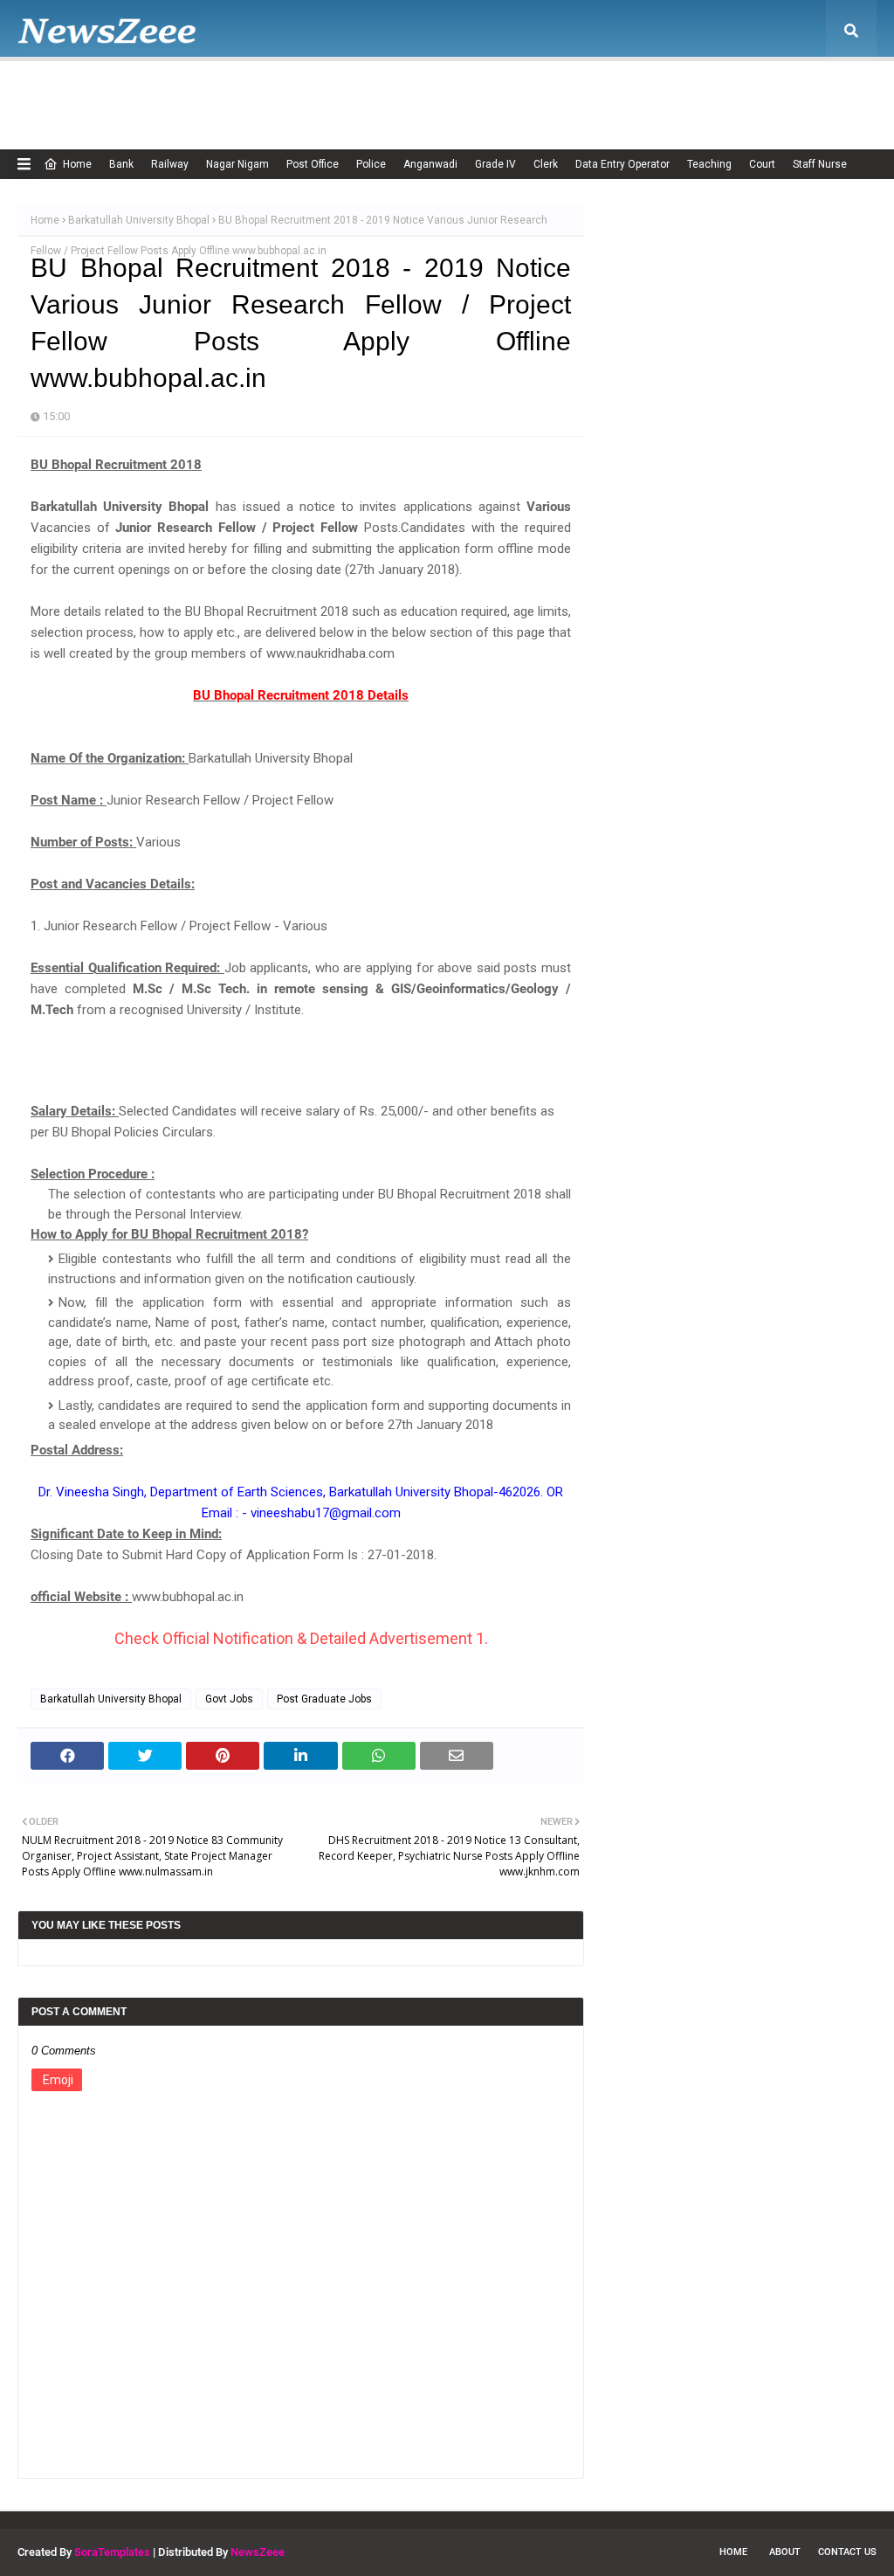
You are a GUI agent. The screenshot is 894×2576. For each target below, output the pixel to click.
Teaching (709, 164)
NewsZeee (258, 2552)
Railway (170, 164)
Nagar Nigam (237, 164)
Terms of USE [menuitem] (643, 92)
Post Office (313, 164)
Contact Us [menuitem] (736, 92)
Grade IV (495, 164)
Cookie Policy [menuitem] (353, 92)
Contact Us (847, 2552)
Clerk (546, 164)
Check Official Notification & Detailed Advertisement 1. (301, 1638)
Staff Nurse (820, 164)
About (785, 2552)
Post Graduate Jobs (324, 1699)
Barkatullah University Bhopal (139, 220)
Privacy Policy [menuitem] (541, 92)
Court (762, 164)
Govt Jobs (229, 1699)
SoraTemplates (112, 2552)
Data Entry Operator (622, 164)
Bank (121, 164)
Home (77, 164)
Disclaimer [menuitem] (446, 92)
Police (371, 164)
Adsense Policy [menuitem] (247, 92)
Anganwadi (430, 164)
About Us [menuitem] (153, 92)
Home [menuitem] (66, 92)
